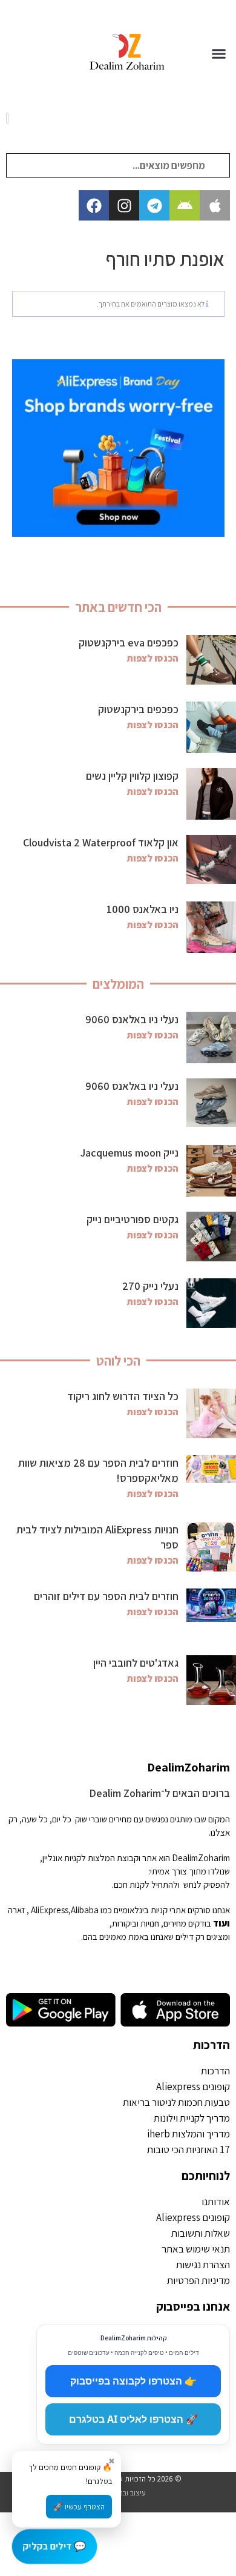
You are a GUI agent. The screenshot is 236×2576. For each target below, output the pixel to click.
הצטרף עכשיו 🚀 (79, 2507)
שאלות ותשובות (201, 2233)
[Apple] (215, 205)
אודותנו (216, 2202)
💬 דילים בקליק (54, 2546)
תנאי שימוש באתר (196, 2249)
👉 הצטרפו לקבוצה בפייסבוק (133, 2381)
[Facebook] (94, 205)
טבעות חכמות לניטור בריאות (176, 2102)
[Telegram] (154, 205)
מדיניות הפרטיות (198, 2280)
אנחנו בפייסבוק (193, 2306)
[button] (219, 53)
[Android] (185, 205)
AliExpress (50, 1910)
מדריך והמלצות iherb (188, 2134)
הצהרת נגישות (203, 2265)
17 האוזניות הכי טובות (188, 2149)
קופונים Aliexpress (193, 2086)
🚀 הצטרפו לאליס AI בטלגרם (133, 2419)
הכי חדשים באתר (118, 607)
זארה (16, 1910)
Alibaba (85, 1910)
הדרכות (211, 2045)
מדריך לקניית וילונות (192, 2118)
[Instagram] (124, 205)
